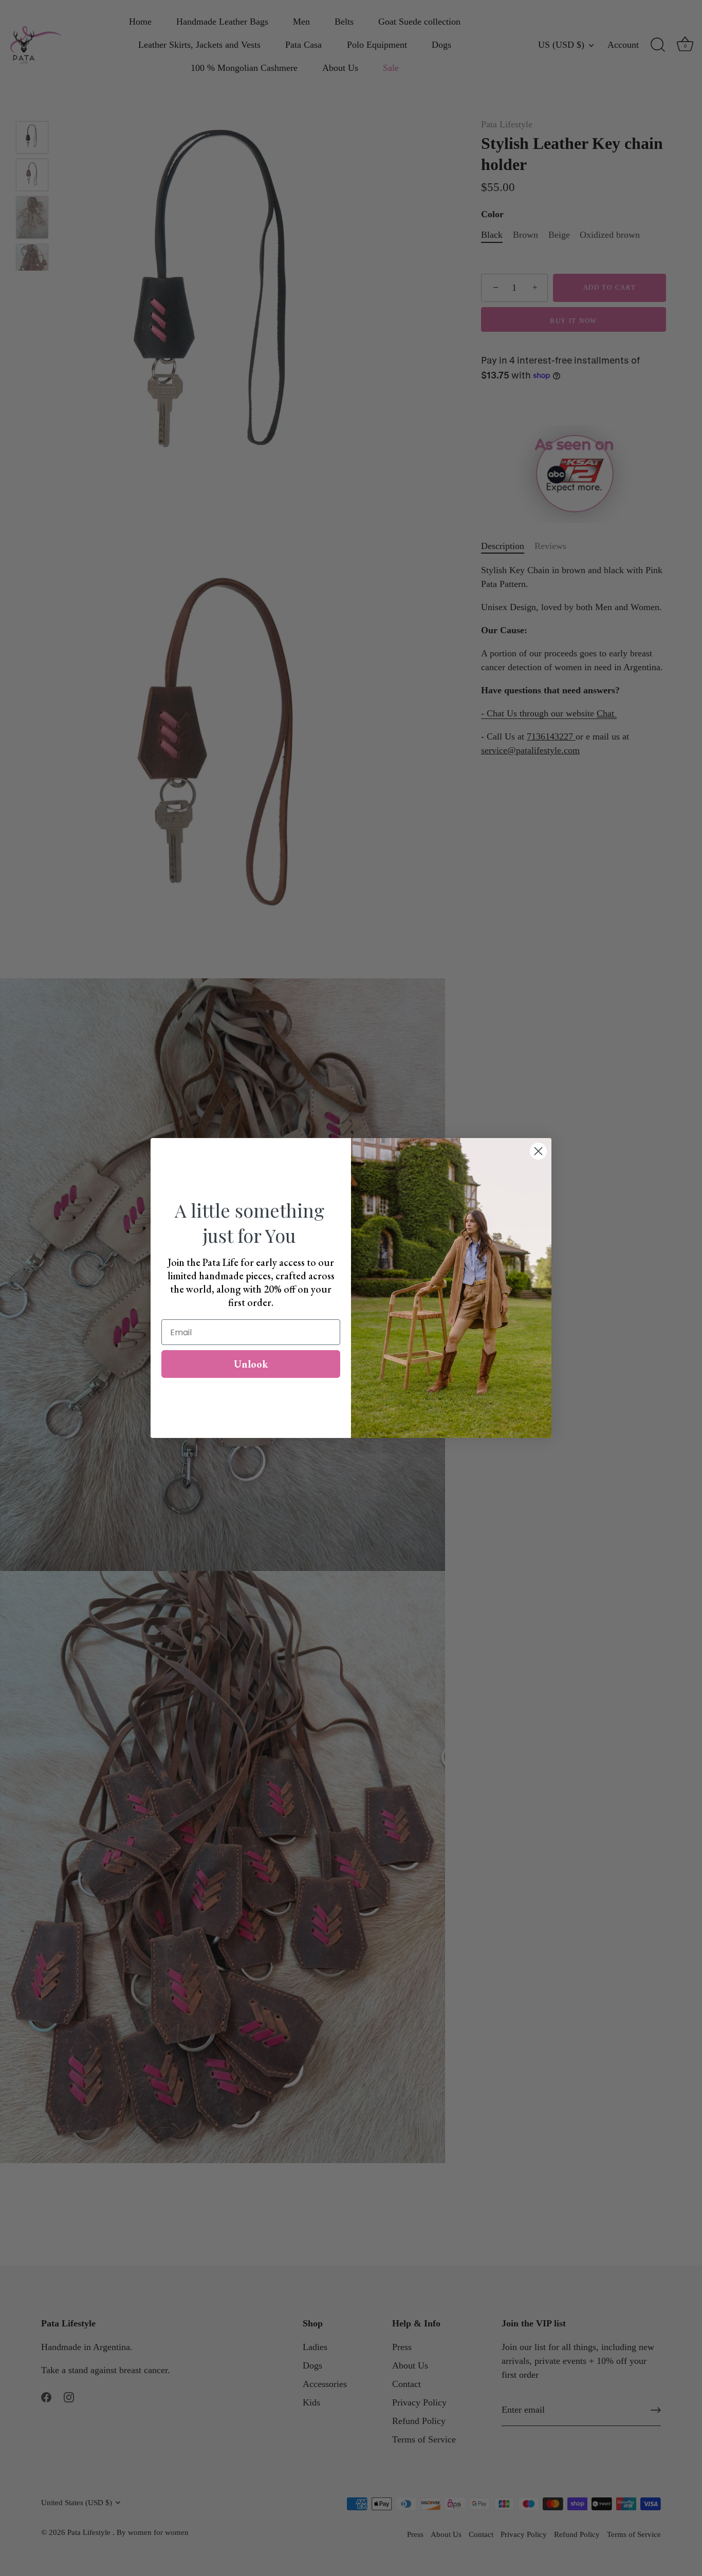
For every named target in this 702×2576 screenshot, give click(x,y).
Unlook (251, 1364)
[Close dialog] (538, 1151)
